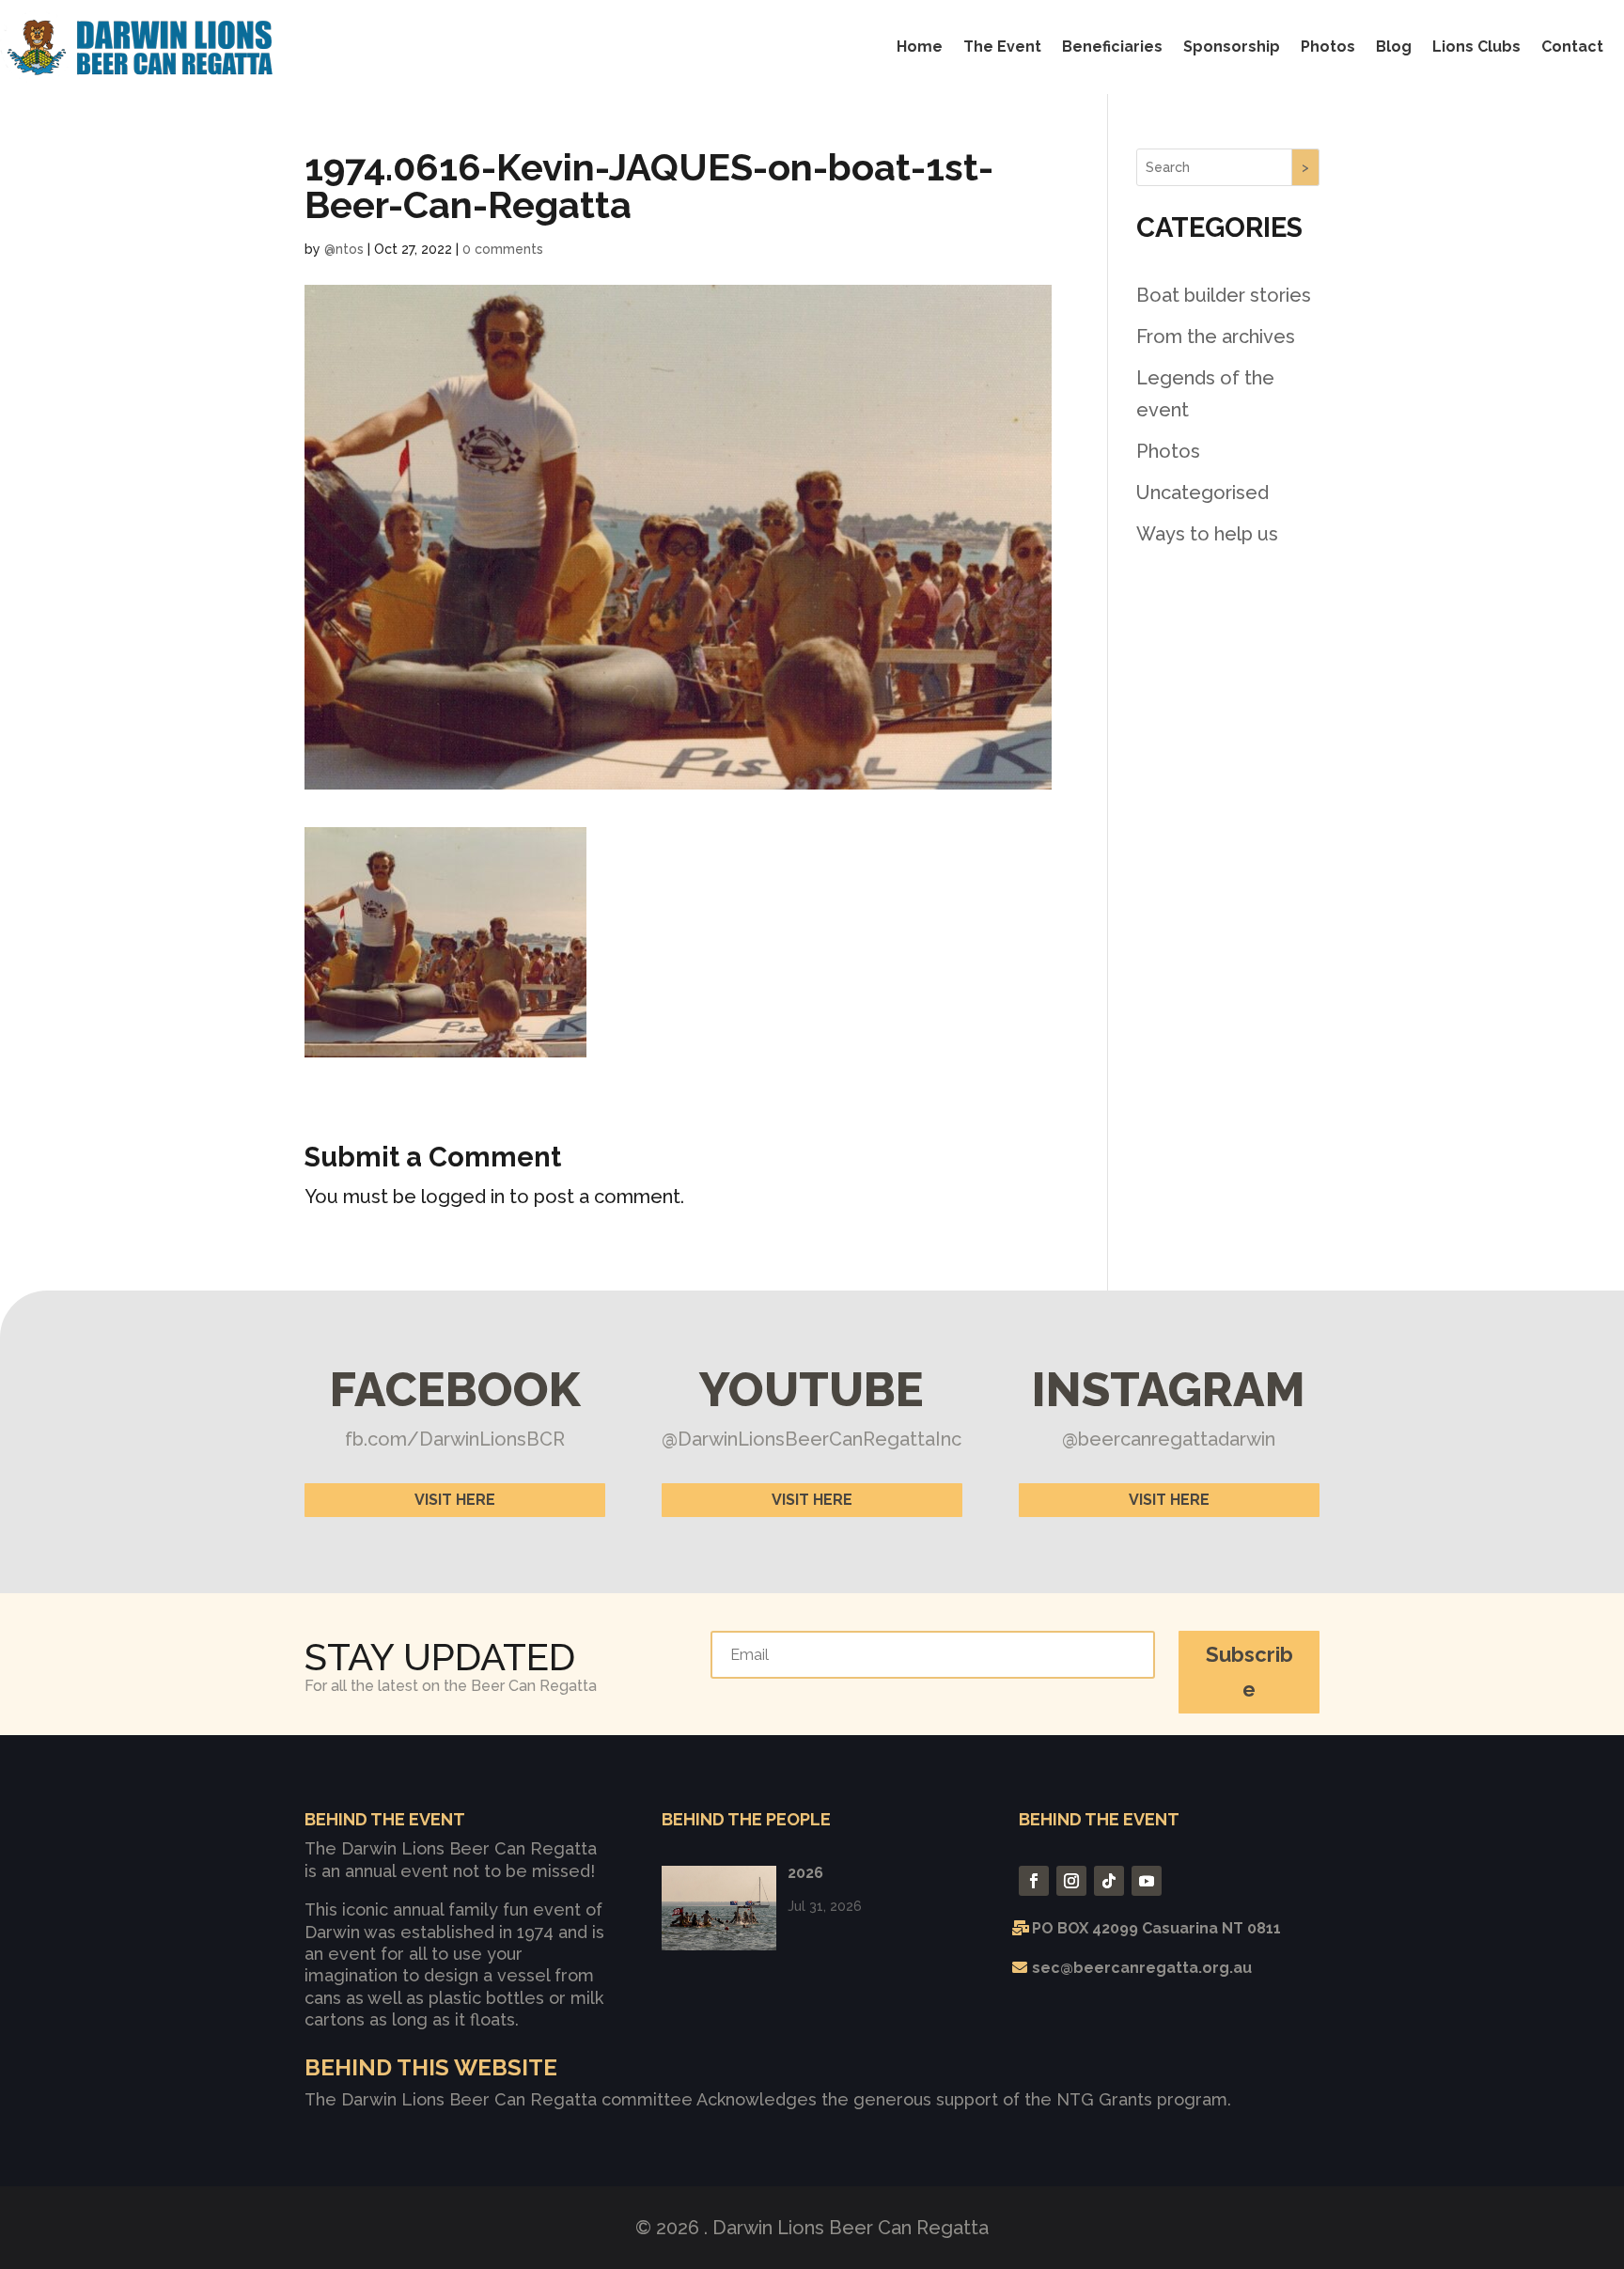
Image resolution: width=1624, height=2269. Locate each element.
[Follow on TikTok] (1109, 1881)
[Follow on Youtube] (1147, 1881)
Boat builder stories (1224, 295)
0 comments (503, 249)
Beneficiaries (1112, 47)
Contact (1572, 47)
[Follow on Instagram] (1071, 1881)
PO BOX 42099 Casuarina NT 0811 (1156, 1928)
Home (920, 47)
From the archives (1216, 336)
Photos (1328, 47)
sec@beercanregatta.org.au (1142, 1968)
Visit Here (455, 1500)
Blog (1394, 47)
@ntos (344, 249)
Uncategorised (1202, 493)
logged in (463, 1197)
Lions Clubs (1476, 47)
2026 (805, 1873)
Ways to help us (1207, 534)
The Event (1002, 47)
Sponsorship (1232, 47)
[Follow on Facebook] (1034, 1881)
